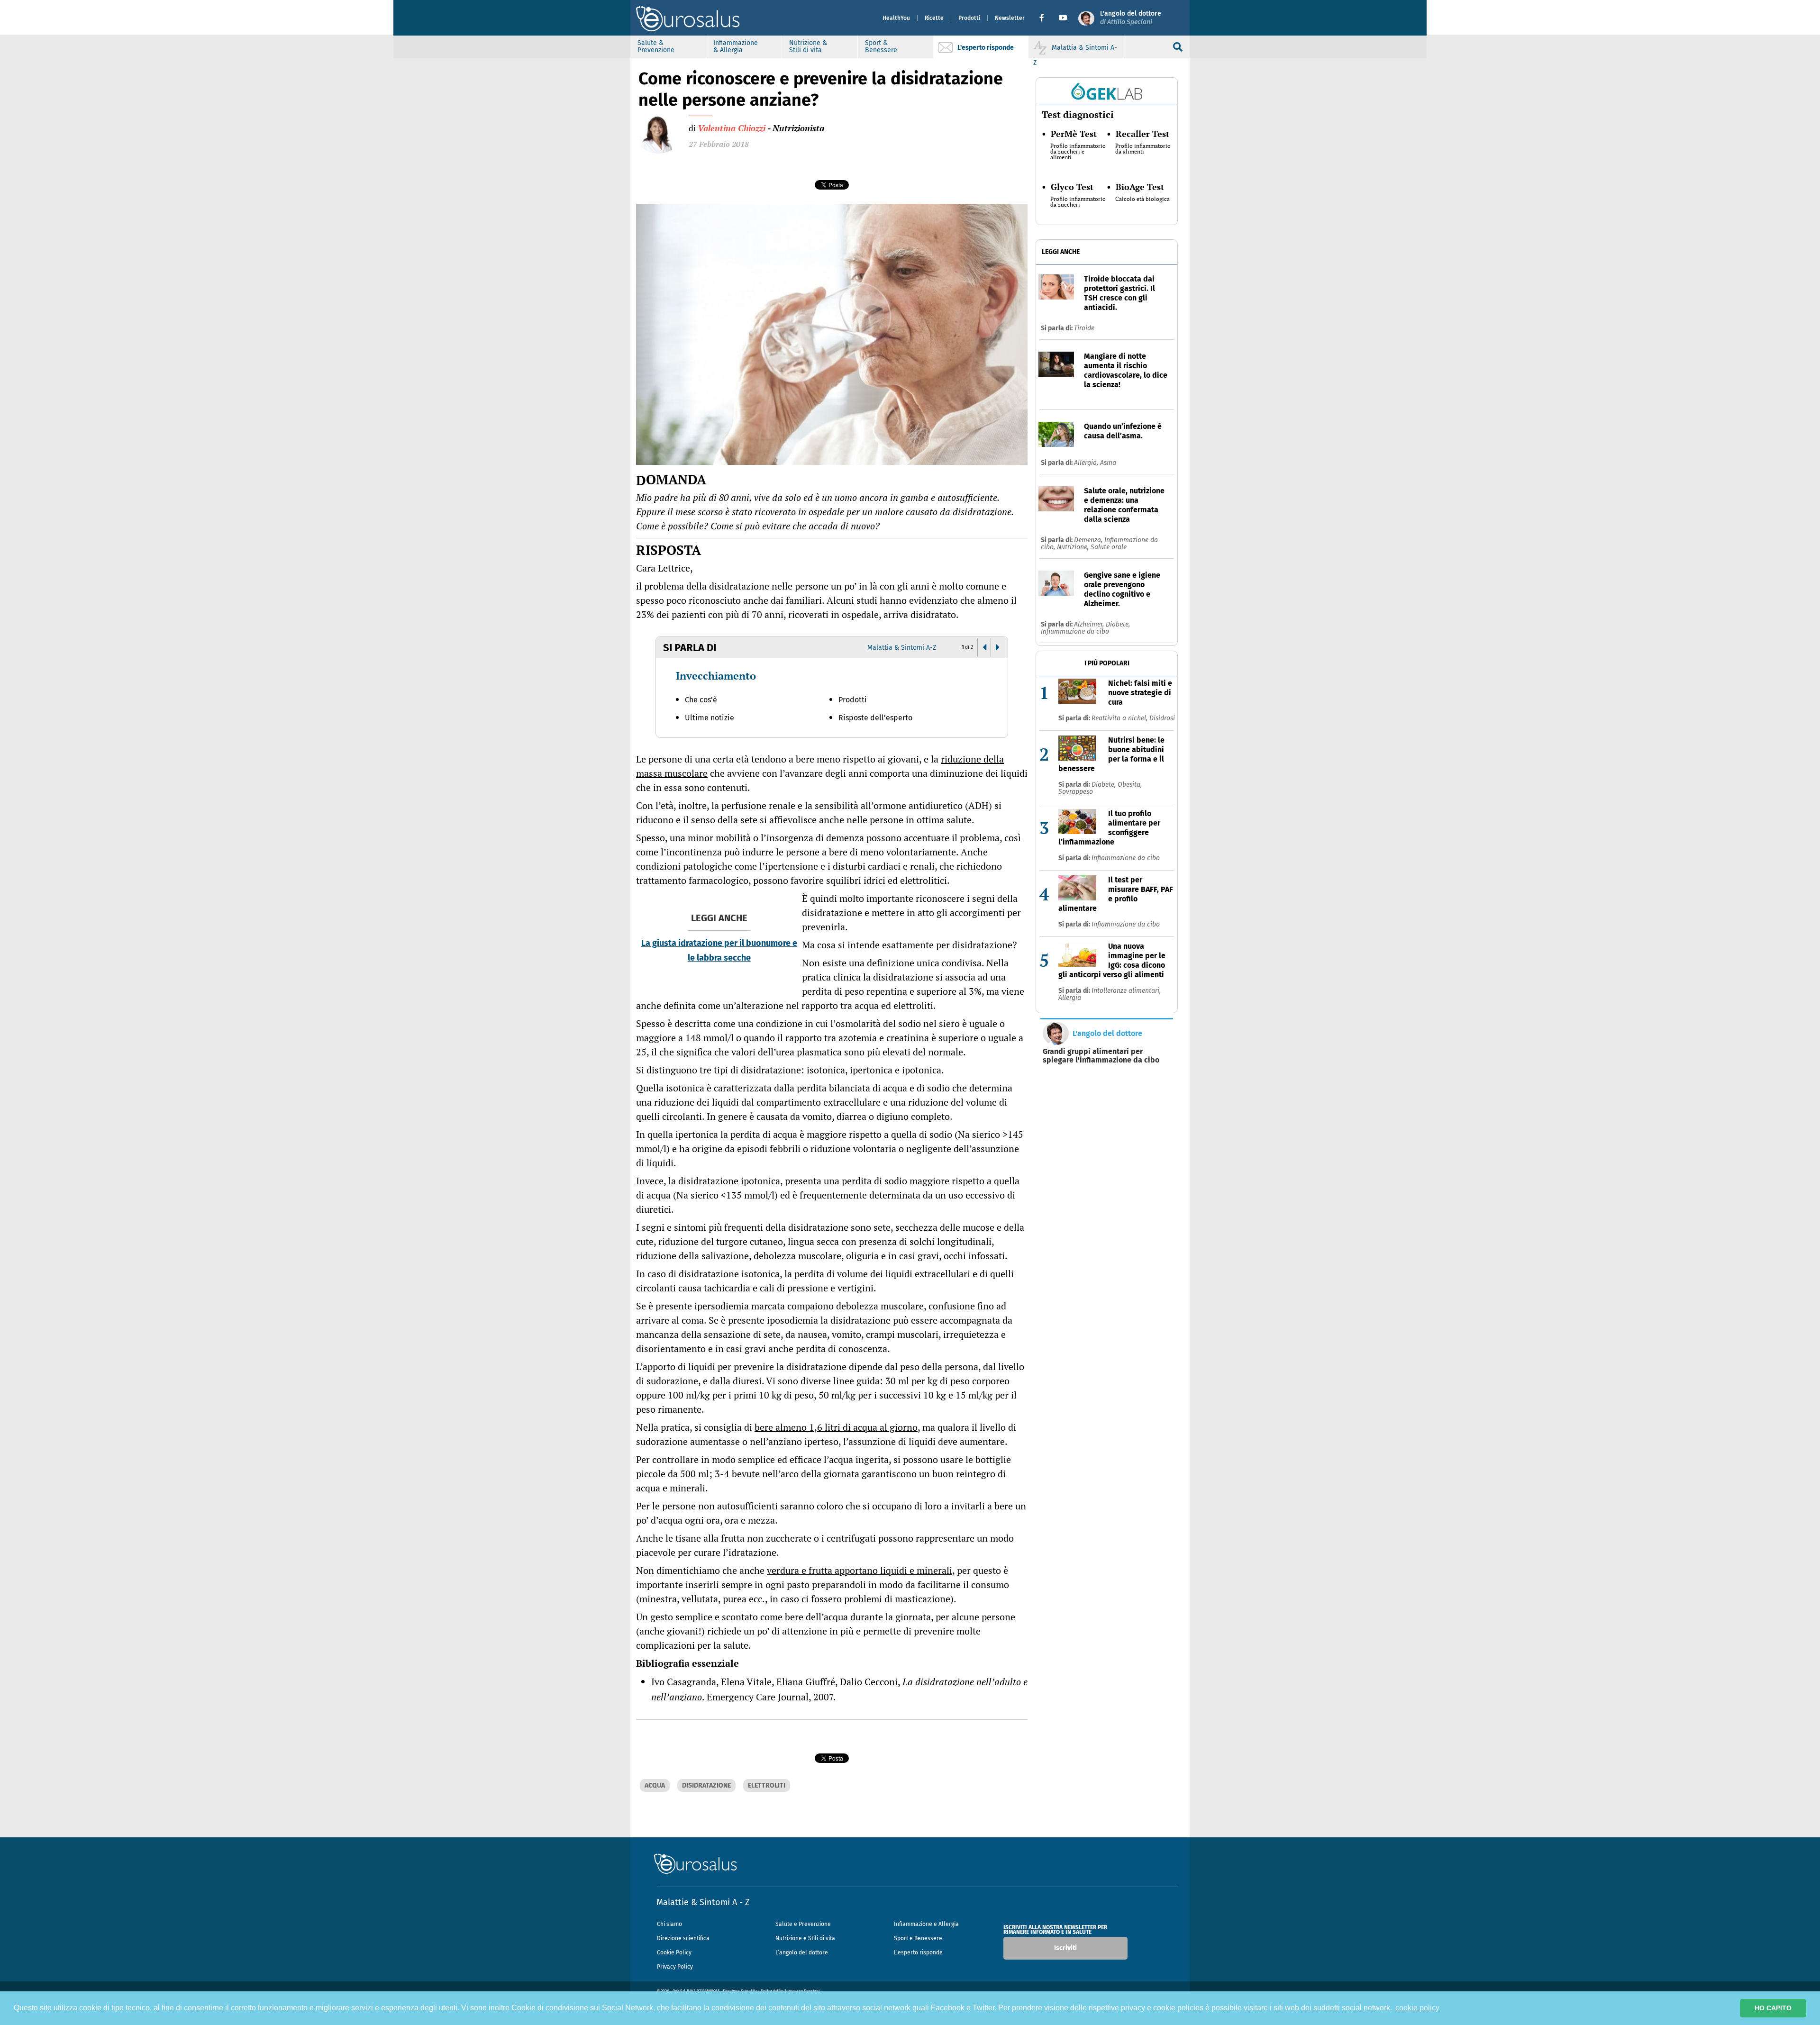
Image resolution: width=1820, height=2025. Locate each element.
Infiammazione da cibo (1075, 631)
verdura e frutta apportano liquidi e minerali (860, 1570)
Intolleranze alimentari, (1126, 991)
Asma (1108, 463)
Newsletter (1010, 18)
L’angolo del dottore (802, 1952)
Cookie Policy (674, 1952)
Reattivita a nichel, (1120, 718)
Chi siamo (669, 1924)
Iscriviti (1065, 1948)
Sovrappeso (1076, 792)
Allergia (1070, 998)
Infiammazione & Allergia (736, 46)
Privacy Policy (675, 1967)
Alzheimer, (1090, 624)
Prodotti (969, 18)
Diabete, (1118, 624)
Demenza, (1089, 540)
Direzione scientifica (683, 1938)
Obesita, (1130, 785)
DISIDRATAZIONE (706, 1785)
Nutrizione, (1074, 547)
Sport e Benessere (918, 1938)
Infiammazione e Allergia (926, 1924)
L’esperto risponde (918, 1952)
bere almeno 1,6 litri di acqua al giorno (836, 1427)
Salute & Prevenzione (656, 46)
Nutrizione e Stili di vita (805, 1938)
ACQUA (655, 1785)
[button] (1045, 18)
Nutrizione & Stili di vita (808, 46)
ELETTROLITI (767, 1785)
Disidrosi (1162, 718)
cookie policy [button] (1417, 2008)
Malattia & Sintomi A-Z (902, 648)
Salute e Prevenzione (803, 1924)
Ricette (934, 18)
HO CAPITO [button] (1773, 2008)
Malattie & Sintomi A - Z (703, 1902)
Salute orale (1109, 547)
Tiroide (1084, 328)
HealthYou (896, 18)
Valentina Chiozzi (732, 128)
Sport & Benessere (881, 46)
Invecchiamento (716, 676)
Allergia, (1087, 463)
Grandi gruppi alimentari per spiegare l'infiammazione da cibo (1101, 1056)
